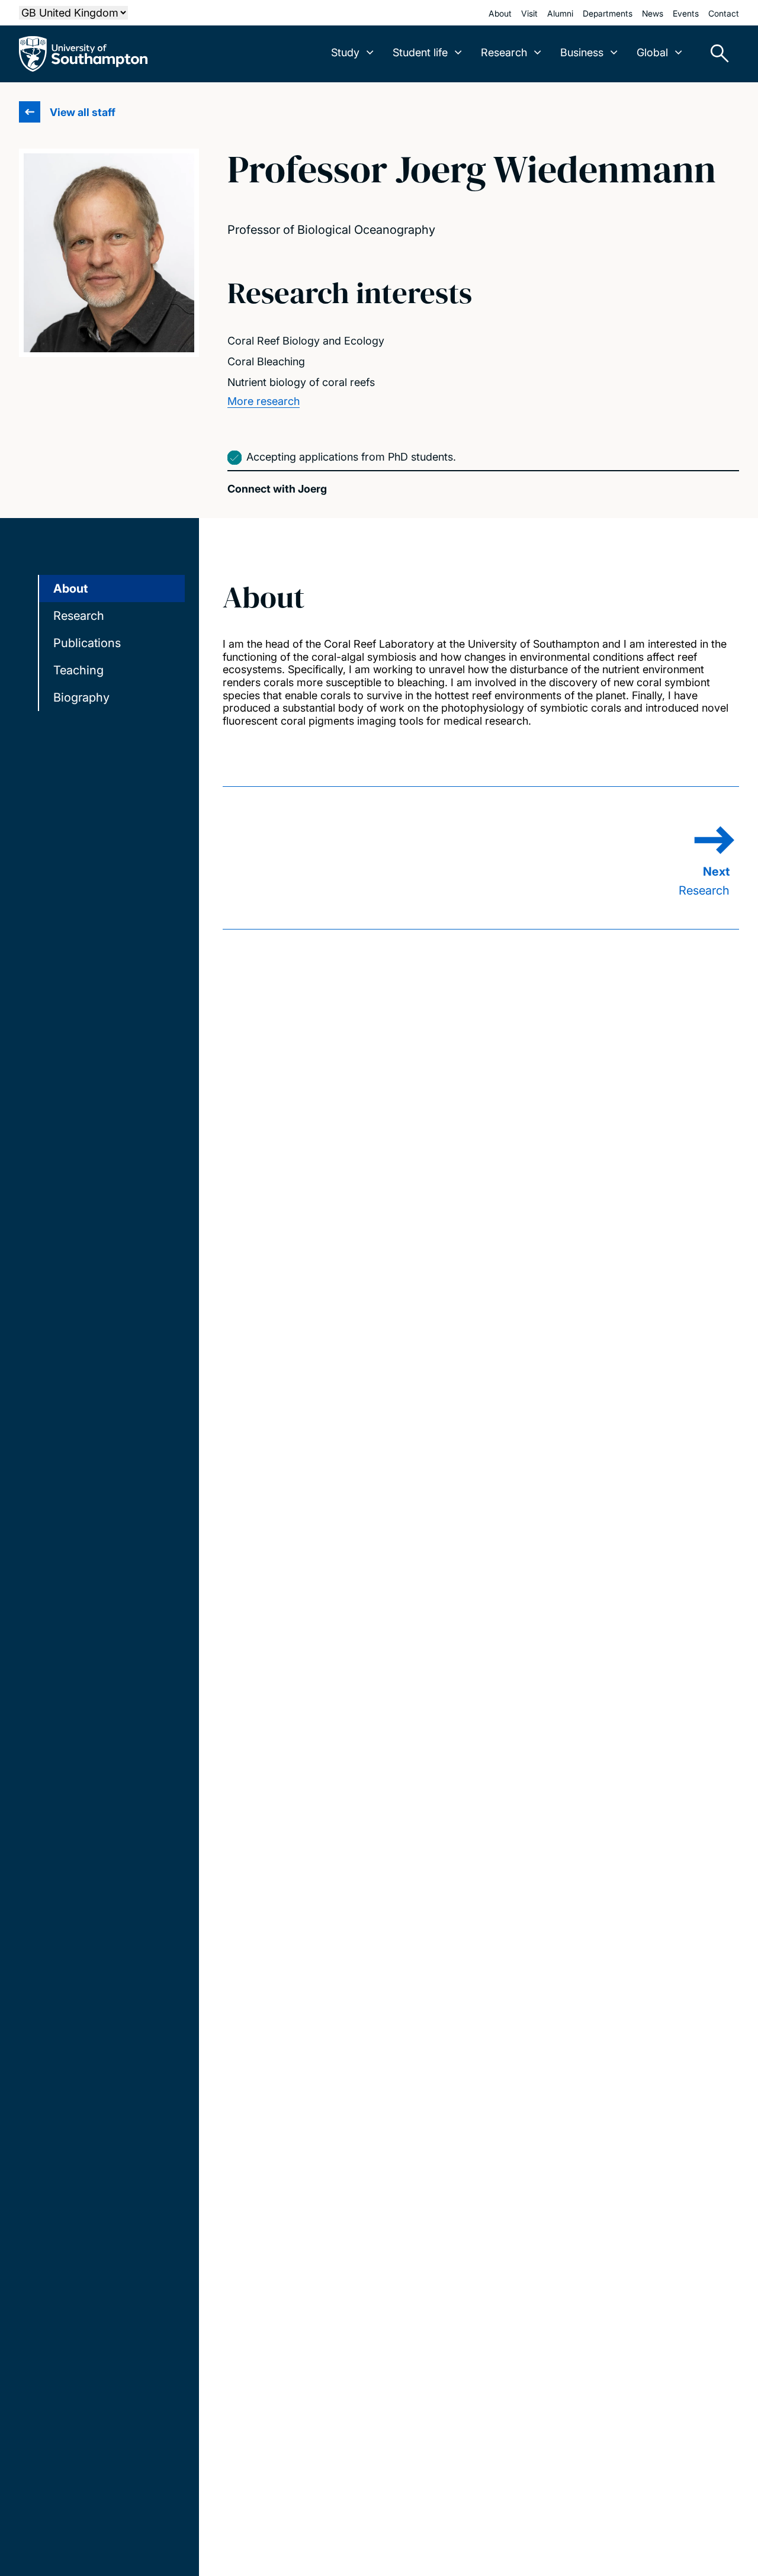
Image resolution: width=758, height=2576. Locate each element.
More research (264, 401)
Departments (608, 13)
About (500, 13)
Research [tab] (79, 616)
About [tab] (70, 588)
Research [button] (504, 52)
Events (686, 13)
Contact (724, 13)
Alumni (560, 13)
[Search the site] (715, 54)
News (653, 13)
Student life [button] (420, 52)
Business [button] (582, 52)
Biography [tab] (81, 697)
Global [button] (652, 52)
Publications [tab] (87, 643)
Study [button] (345, 52)
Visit (529, 13)
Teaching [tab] (78, 670)
